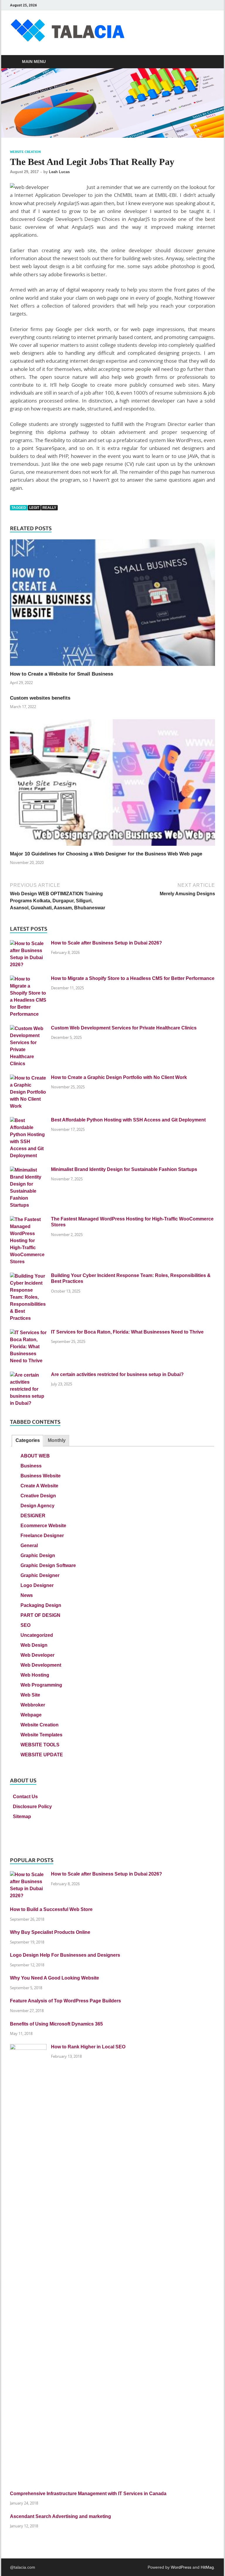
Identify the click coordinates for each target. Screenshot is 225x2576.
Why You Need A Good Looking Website (54, 1978)
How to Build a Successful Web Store (51, 1909)
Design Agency (37, 1506)
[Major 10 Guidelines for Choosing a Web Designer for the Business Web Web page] (112, 785)
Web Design (34, 1645)
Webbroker (33, 1705)
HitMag (207, 2567)
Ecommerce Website (43, 1526)
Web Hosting (35, 1675)
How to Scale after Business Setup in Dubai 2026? (106, 943)
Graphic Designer (40, 1575)
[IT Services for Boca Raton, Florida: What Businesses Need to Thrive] (28, 1333)
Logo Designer (37, 1585)
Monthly (57, 1440)
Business (31, 1466)
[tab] (27, 1441)
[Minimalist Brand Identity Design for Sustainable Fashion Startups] (28, 1170)
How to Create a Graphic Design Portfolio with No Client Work (119, 1077)
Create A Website (39, 1486)
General (29, 1546)
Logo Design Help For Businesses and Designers (65, 1955)
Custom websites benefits (40, 698)
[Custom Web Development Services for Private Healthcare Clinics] (28, 1028)
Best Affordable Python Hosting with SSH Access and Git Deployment (128, 1120)
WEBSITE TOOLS (40, 1745)
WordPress (181, 2567)
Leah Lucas (59, 172)
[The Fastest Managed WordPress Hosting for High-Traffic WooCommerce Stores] (28, 1219)
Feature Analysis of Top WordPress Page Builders (65, 2001)
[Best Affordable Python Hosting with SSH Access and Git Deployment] (28, 1120)
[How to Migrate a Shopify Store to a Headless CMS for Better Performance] (28, 979)
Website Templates (41, 1735)
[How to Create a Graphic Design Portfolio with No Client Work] (28, 1078)
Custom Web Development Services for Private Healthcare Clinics (124, 1028)
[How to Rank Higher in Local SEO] (28, 2047)
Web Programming (41, 1685)
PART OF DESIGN (40, 1615)
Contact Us (25, 1797)
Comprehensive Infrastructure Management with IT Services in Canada (88, 2494)
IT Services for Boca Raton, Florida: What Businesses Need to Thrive (127, 1332)
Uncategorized (37, 1635)
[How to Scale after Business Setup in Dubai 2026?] (28, 943)
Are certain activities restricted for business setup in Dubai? (117, 1374)
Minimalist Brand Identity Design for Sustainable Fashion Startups (124, 1169)
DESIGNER (33, 1516)
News (27, 1595)
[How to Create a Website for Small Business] (112, 605)
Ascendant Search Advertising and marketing (60, 2516)
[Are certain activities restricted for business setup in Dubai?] (28, 1375)
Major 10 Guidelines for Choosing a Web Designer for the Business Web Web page (106, 854)
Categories (28, 1440)
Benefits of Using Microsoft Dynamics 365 (56, 2024)
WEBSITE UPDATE (42, 1755)
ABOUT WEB (35, 1456)
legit (34, 508)
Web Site (30, 1695)
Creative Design (38, 1496)
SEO (25, 1625)
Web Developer (37, 1655)
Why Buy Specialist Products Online (50, 1932)
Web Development (41, 1665)
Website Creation (25, 152)
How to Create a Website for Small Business (62, 674)
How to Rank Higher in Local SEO (88, 2047)
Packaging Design (41, 1605)
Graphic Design (38, 1555)
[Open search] (209, 62)
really (49, 508)
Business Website (41, 1476)
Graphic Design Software (48, 1565)
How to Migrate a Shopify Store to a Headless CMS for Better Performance (133, 978)
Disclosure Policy (32, 1807)
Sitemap (22, 1817)
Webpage (31, 1715)
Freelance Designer (42, 1536)
